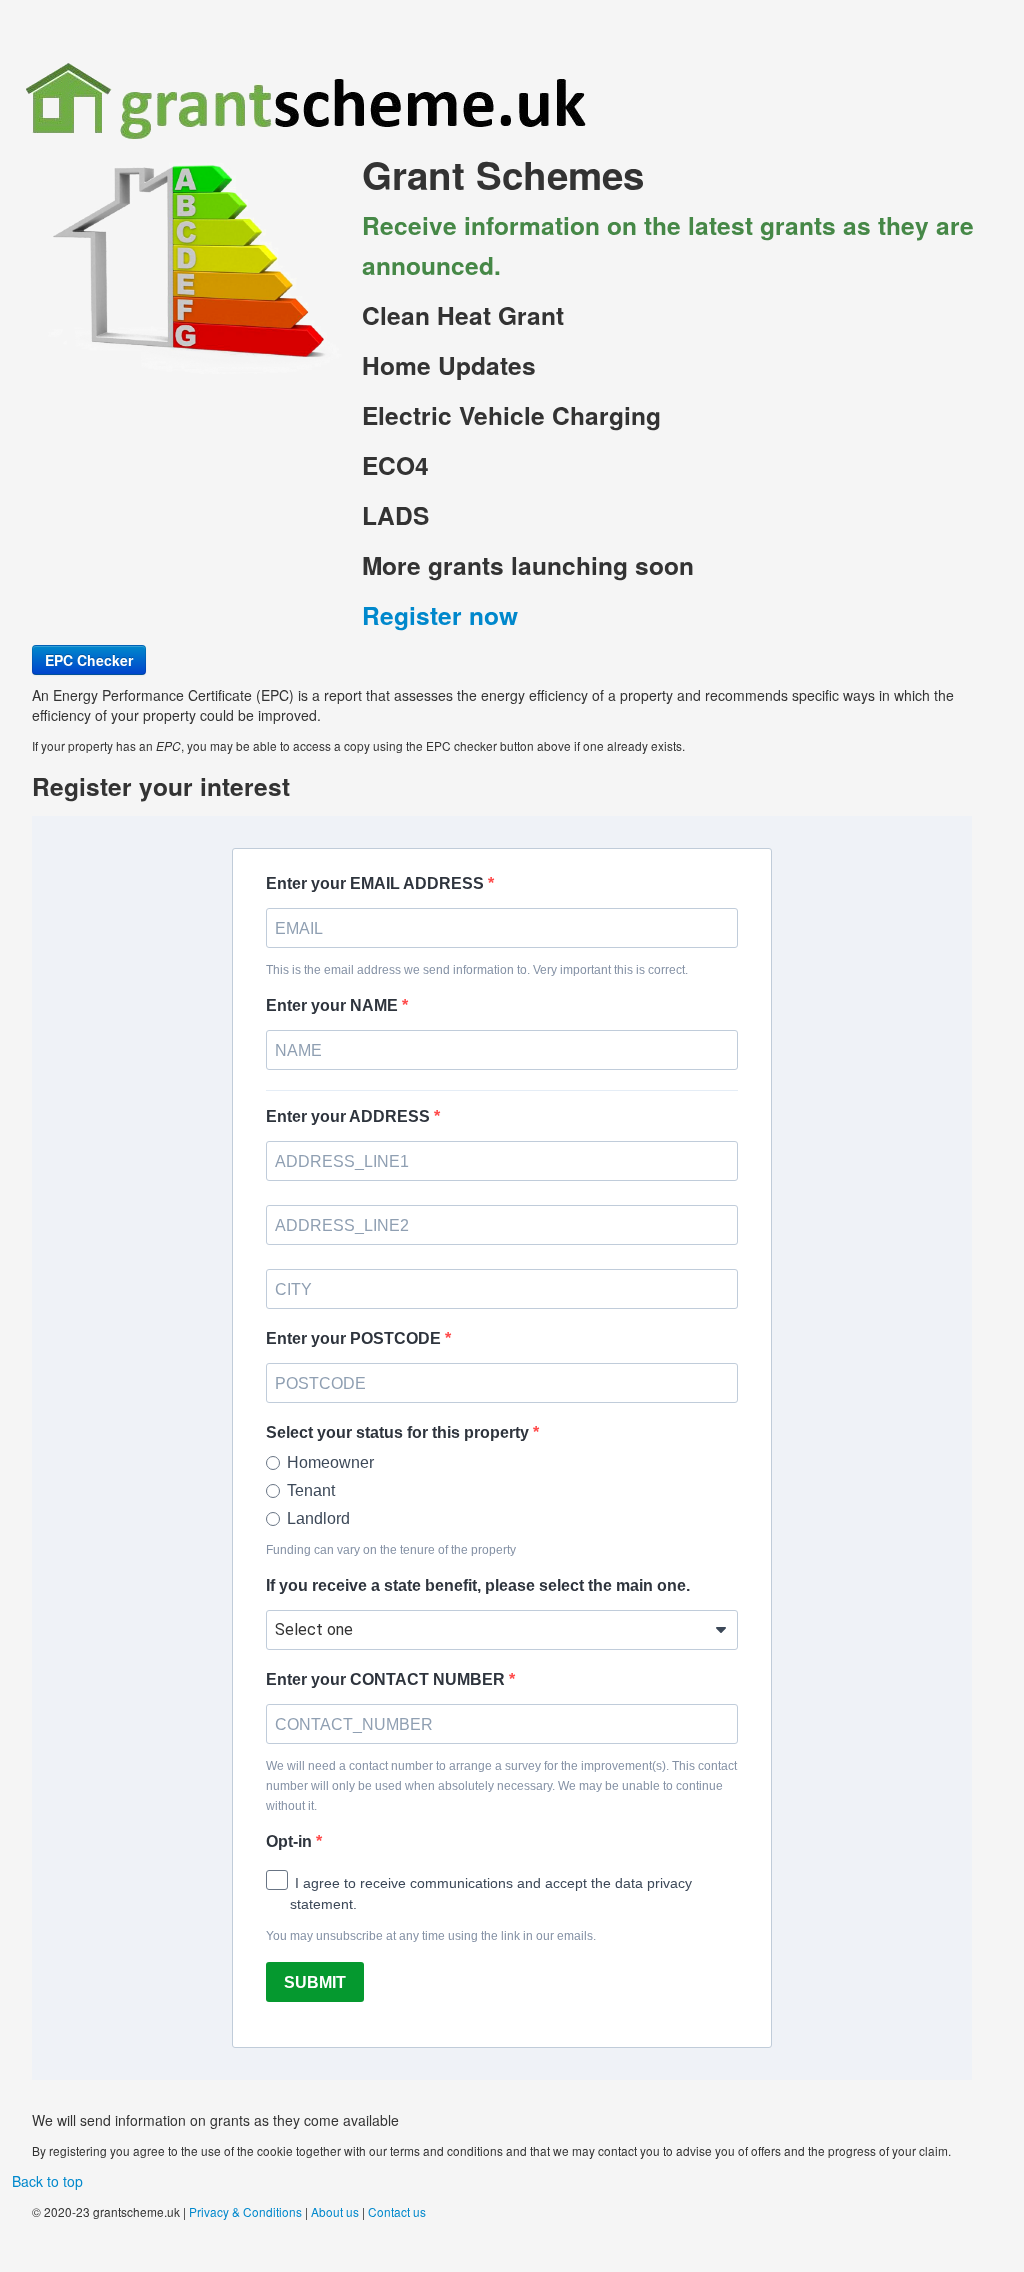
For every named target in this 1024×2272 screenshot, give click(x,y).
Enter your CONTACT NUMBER (387, 1679)
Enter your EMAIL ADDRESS (377, 883)
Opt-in (291, 1841)
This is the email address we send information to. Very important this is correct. (477, 970)
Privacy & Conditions (245, 2211)
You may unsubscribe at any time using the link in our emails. (431, 1936)
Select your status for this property (399, 1432)
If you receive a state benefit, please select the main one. (478, 1585)
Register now (440, 615)
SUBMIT (315, 1982)
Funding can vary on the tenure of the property (391, 1550)
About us (335, 2211)
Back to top (47, 2181)
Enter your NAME (334, 1005)
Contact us (397, 2211)
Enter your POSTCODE (355, 1338)
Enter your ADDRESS (350, 1116)
